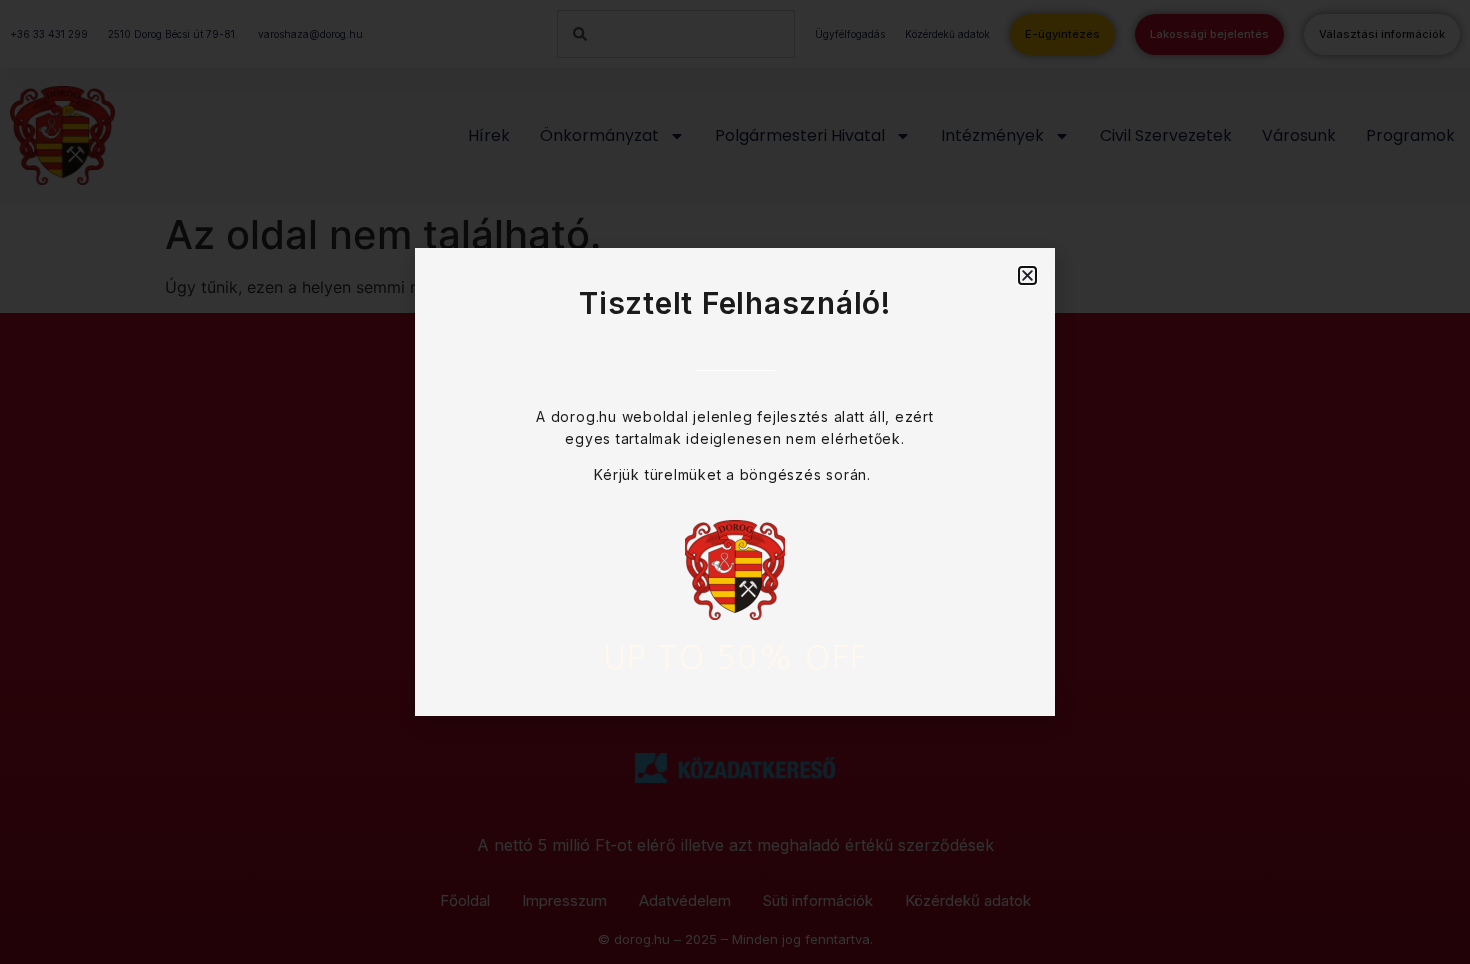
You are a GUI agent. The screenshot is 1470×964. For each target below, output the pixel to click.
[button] (1027, 275)
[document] (735, 482)
